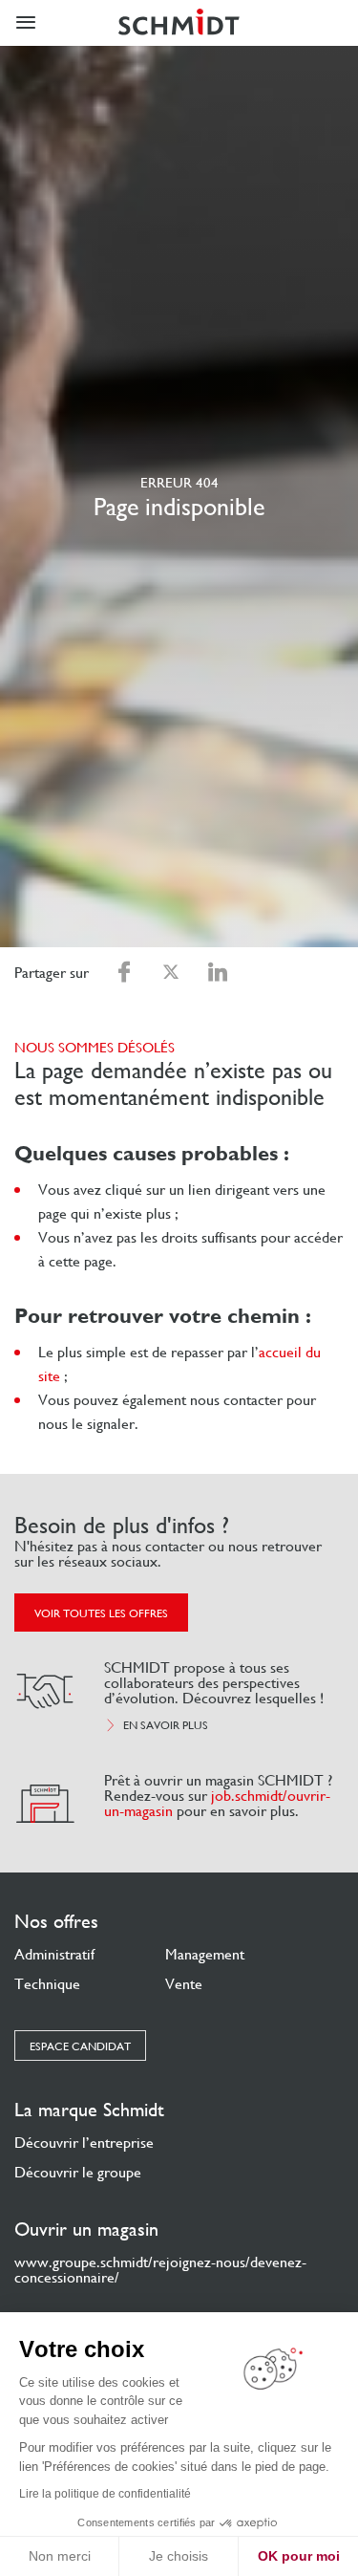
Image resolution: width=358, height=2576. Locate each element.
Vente (184, 1984)
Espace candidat (80, 2046)
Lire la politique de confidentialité (105, 2494)
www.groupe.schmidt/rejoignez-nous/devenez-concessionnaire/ (160, 2270)
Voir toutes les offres (101, 1613)
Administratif (54, 1954)
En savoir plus (166, 1725)
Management (205, 1954)
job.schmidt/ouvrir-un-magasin (217, 1803)
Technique (47, 1984)
